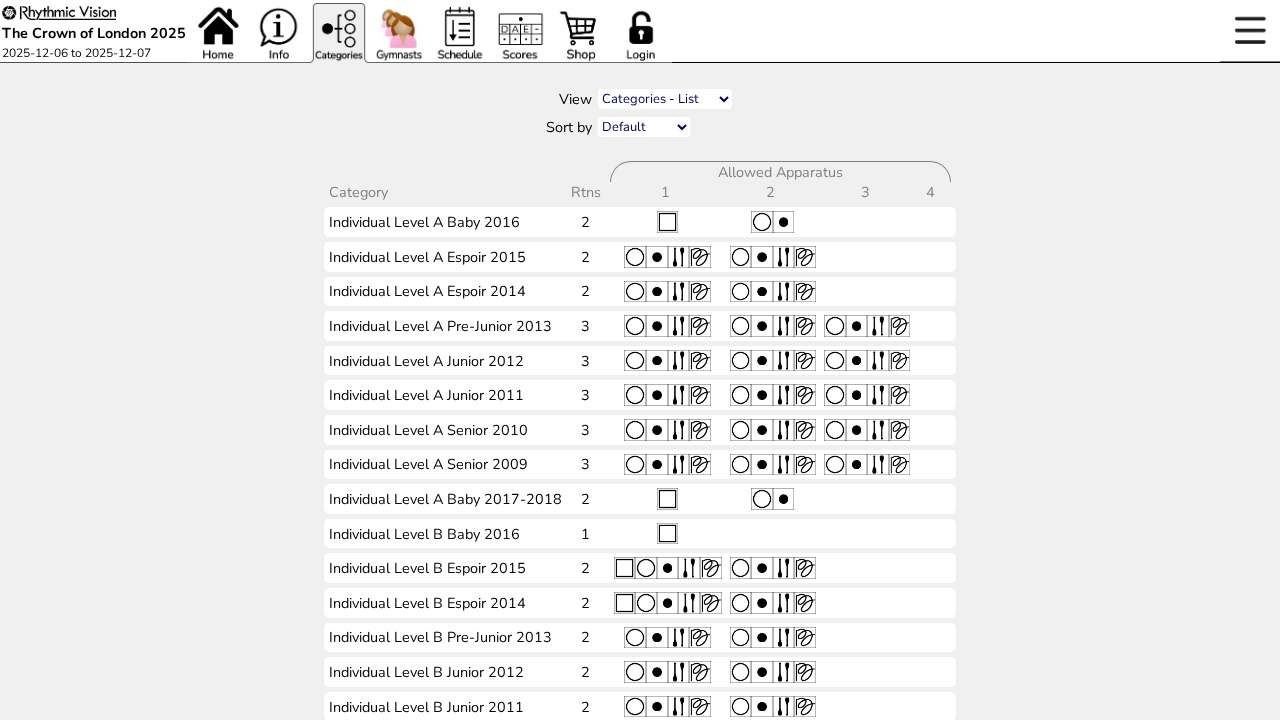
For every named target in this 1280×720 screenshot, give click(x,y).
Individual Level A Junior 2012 (426, 361)
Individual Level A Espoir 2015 (427, 257)
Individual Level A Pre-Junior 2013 (440, 326)
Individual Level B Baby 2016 (424, 534)
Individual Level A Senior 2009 (428, 464)
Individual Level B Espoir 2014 (427, 603)
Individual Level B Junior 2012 (426, 672)
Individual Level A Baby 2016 (424, 222)
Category (360, 192)
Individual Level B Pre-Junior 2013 (440, 637)
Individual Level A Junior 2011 (426, 395)
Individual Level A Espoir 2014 (427, 291)
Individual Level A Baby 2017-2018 (445, 499)
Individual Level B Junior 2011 (426, 707)
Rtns (588, 192)
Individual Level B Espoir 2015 (427, 568)
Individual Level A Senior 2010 (428, 430)
